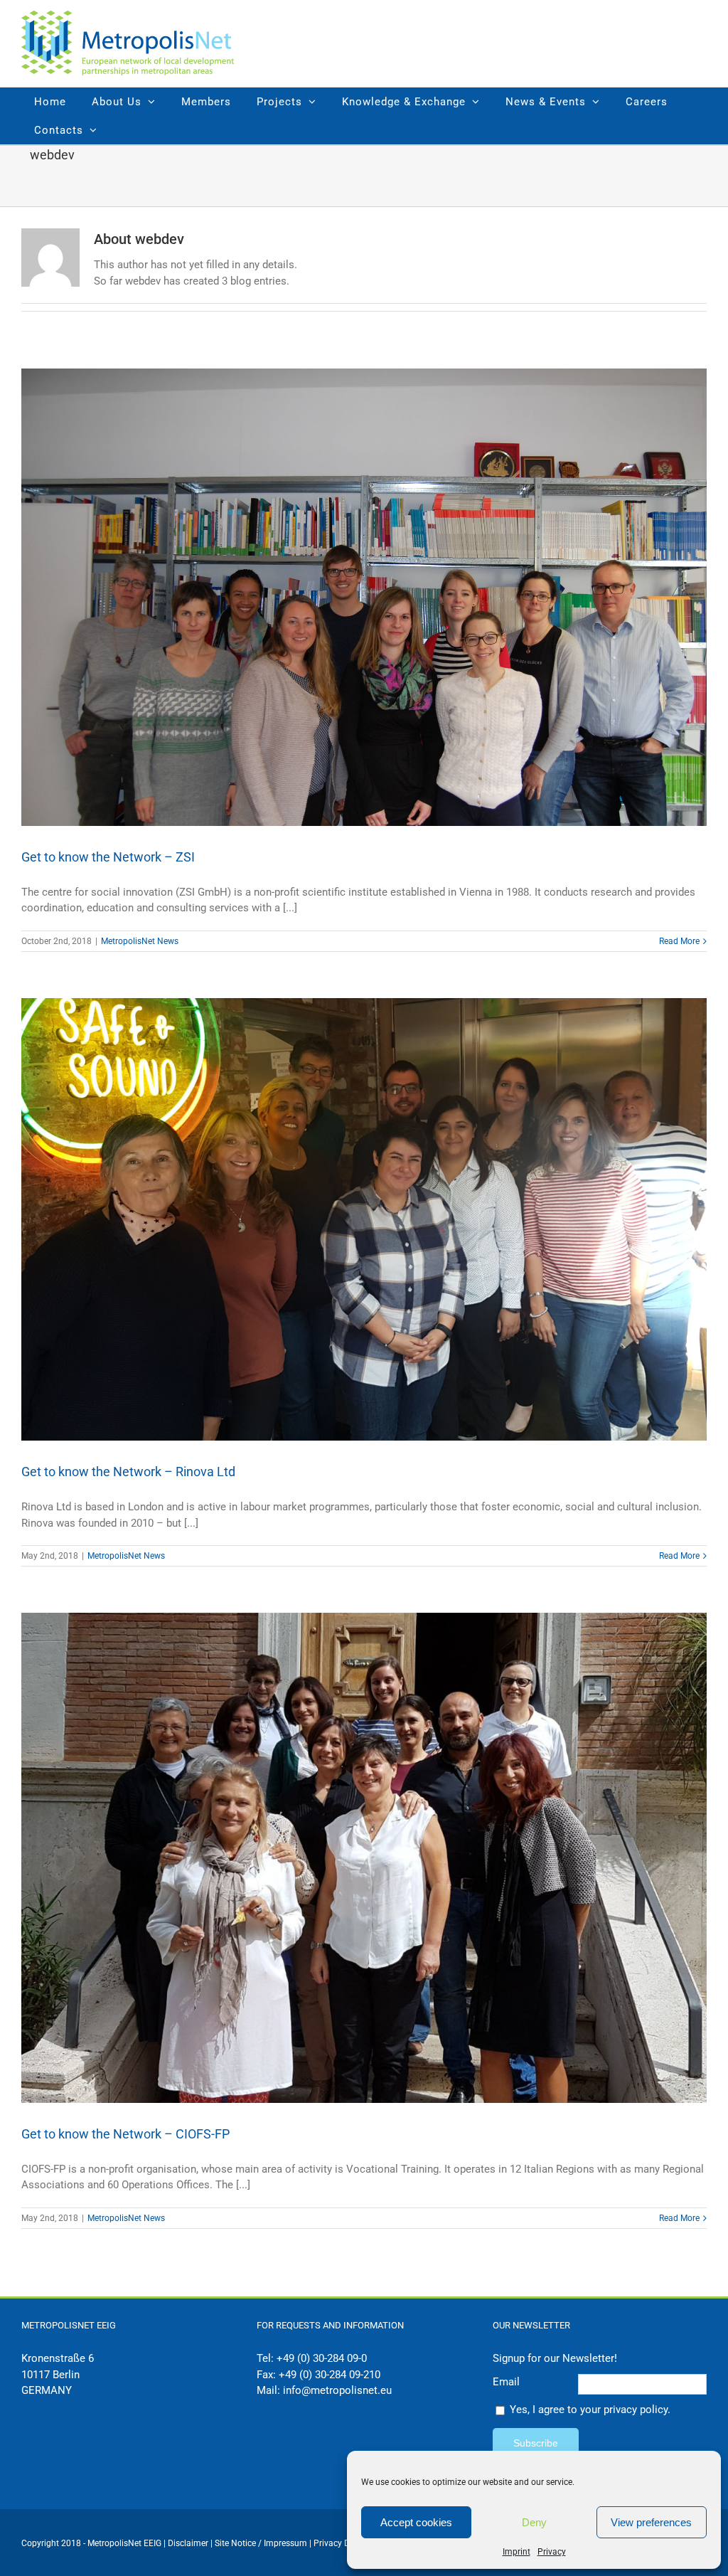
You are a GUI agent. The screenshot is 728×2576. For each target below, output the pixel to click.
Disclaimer (188, 2543)
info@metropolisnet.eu (337, 2390)
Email (506, 2382)
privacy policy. (637, 2410)
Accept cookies (416, 2522)
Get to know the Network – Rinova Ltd (128, 1472)
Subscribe (536, 2443)
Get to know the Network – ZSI (108, 857)
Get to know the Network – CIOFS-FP (125, 2134)
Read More (679, 941)
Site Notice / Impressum (262, 2543)
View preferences (651, 2522)
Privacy (552, 2552)
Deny (534, 2522)
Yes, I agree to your (590, 2410)
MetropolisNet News (140, 941)
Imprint (516, 2552)
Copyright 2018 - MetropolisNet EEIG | (95, 2543)
